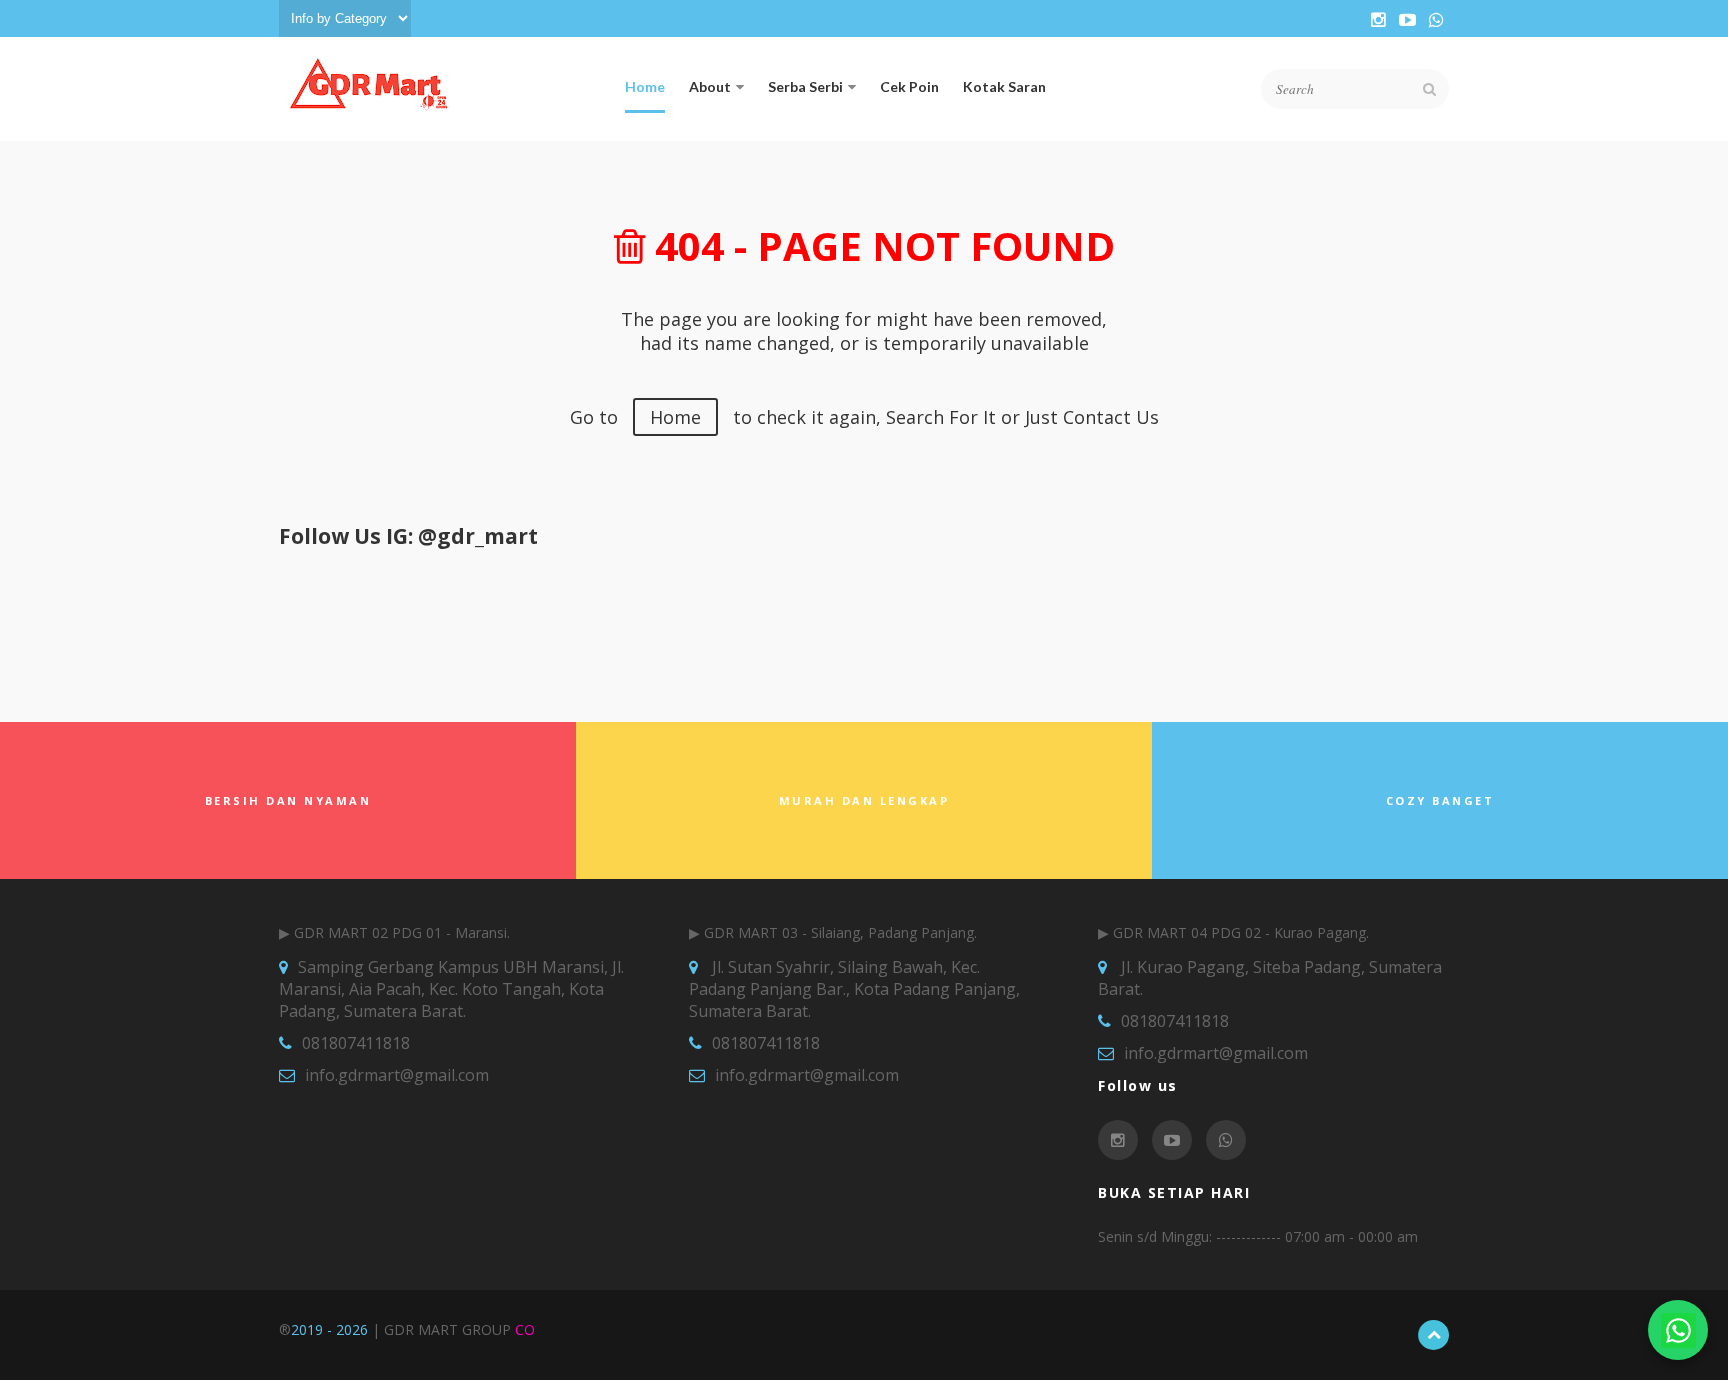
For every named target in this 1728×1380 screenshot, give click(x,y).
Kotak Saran (1004, 86)
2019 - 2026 (329, 1329)
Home (645, 86)
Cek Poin (909, 86)
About (710, 86)
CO (525, 1329)
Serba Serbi (805, 86)
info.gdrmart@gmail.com (397, 1075)
